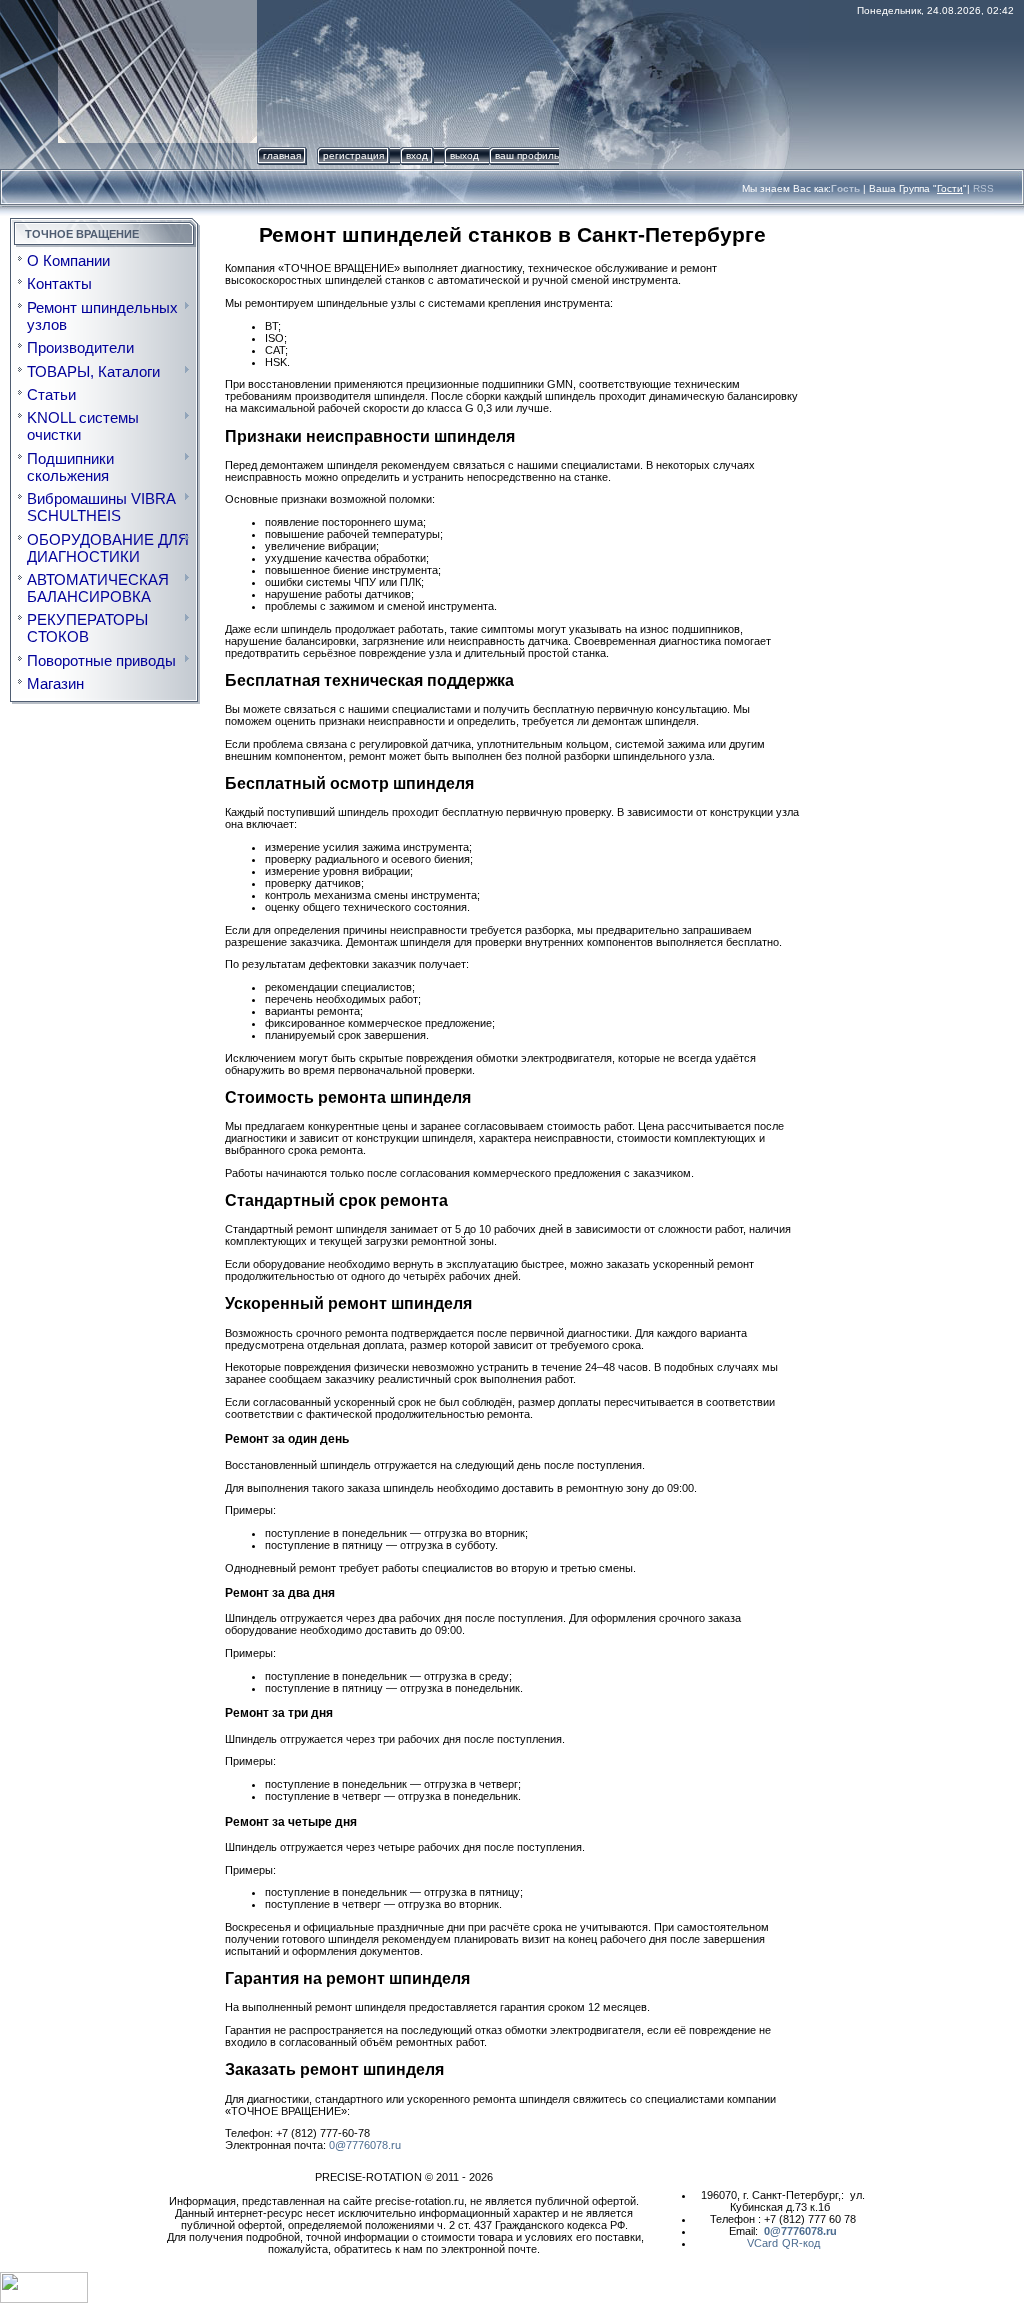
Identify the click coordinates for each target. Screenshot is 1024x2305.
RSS (983, 188)
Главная (282, 155)
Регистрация (353, 155)
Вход (417, 155)
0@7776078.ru (365, 2145)
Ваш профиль (527, 155)
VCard (762, 2243)
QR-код (801, 2243)
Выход (464, 155)
